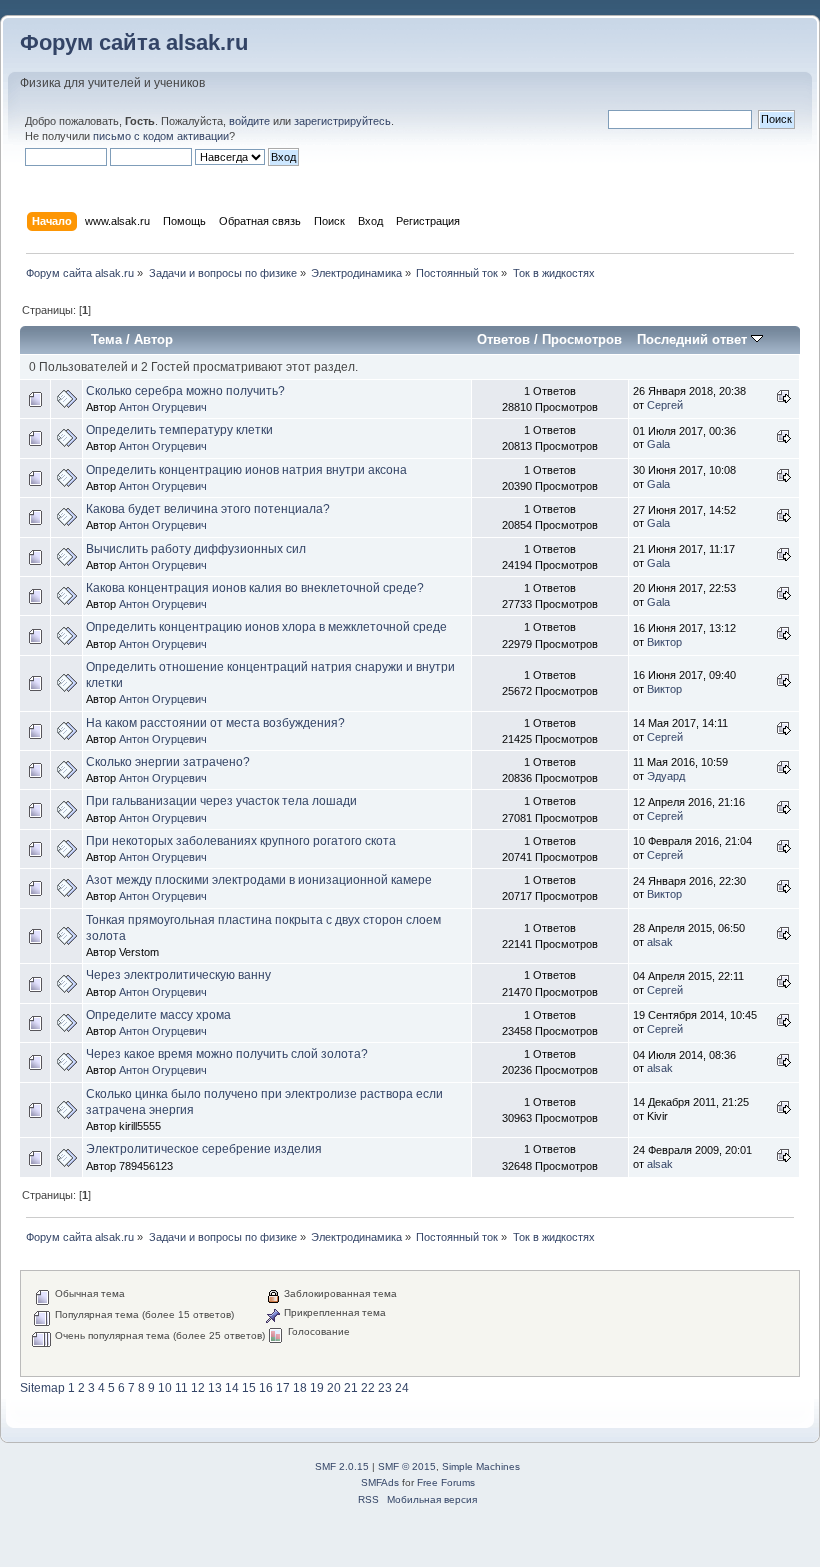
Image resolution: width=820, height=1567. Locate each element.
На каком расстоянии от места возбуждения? (215, 723)
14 (232, 1388)
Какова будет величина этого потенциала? (208, 509)
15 (249, 1388)
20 (334, 1388)
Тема (106, 339)
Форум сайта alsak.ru (134, 42)
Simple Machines (481, 1466)
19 (317, 1388)
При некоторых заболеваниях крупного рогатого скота (241, 841)
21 (351, 1388)
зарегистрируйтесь (342, 121)
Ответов (503, 339)
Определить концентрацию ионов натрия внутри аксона (246, 470)
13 (215, 1388)
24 (402, 1388)
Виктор (664, 642)
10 (165, 1388)
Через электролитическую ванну (178, 975)
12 (198, 1388)
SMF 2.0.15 (342, 1466)
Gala (658, 444)
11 (181, 1388)
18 (300, 1388)
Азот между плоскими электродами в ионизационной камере (259, 880)
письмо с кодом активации (161, 136)
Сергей (665, 405)
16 (266, 1388)
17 (283, 1388)
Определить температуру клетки (179, 430)
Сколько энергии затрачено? (168, 762)
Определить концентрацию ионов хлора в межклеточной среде (266, 627)
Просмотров (582, 339)
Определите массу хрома (158, 1015)
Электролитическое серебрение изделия (204, 1149)
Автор (153, 339)
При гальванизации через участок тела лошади (221, 801)
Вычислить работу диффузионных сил (196, 549)
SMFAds (380, 1482)
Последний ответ (694, 339)
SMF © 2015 (407, 1466)
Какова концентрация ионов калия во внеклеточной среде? (255, 588)
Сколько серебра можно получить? (185, 391)
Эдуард (666, 776)
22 (368, 1388)
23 (385, 1388)
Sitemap (42, 1388)
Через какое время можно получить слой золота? (227, 1054)
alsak (660, 942)
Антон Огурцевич (163, 407)
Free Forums (446, 1482)
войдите (249, 121)
